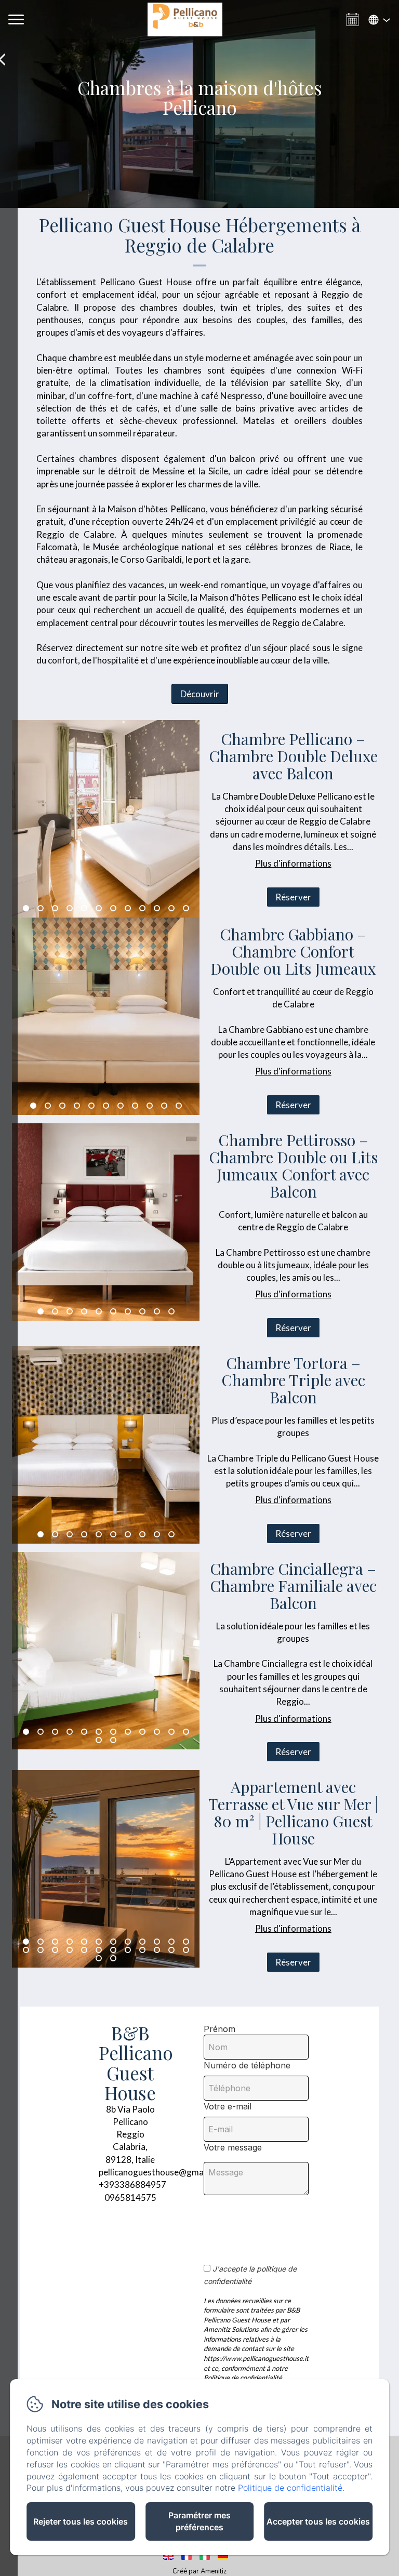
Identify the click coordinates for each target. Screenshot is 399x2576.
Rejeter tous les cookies (81, 2521)
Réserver (293, 897)
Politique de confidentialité (290, 2488)
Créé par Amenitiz (199, 2571)
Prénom (220, 2029)
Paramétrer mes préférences (199, 2521)
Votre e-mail (228, 2106)
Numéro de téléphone (247, 2065)
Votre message (233, 2147)
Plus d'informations (293, 863)
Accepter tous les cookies (318, 2521)
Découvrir (200, 694)
